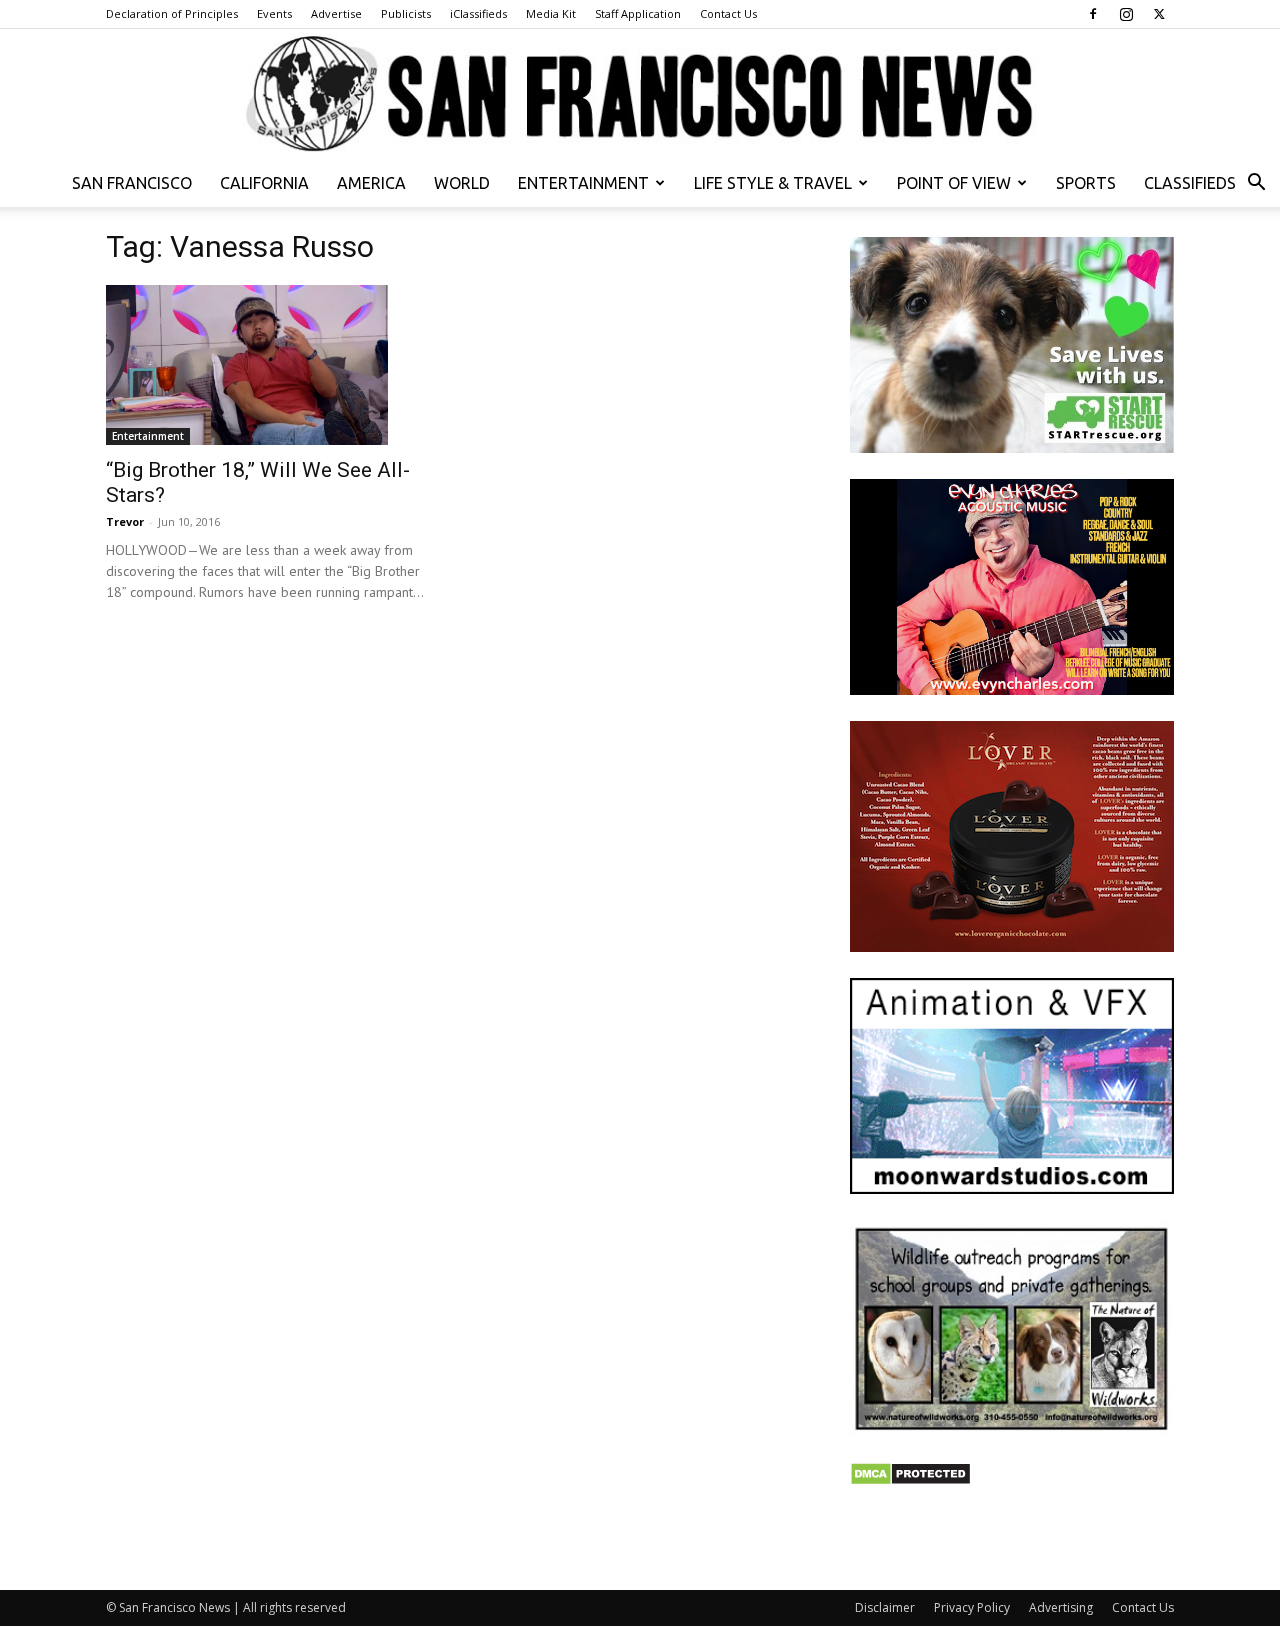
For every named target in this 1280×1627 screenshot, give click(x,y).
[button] (1256, 184)
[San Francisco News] (640, 95)
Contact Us (728, 13)
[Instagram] (1126, 14)
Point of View (954, 183)
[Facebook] (1093, 14)
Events (274, 13)
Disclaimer (885, 1607)
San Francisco (132, 183)
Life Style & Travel (773, 183)
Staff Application (638, 13)
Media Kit (551, 13)
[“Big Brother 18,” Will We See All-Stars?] (268, 365)
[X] (1159, 14)
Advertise (336, 13)
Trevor (125, 521)
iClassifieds (478, 13)
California (264, 183)
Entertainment (583, 183)
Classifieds (1190, 183)
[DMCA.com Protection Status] (910, 1480)
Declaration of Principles (172, 13)
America (371, 183)
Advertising (1061, 1607)
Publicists (406, 13)
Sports (1086, 183)
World (462, 183)
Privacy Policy (972, 1607)
